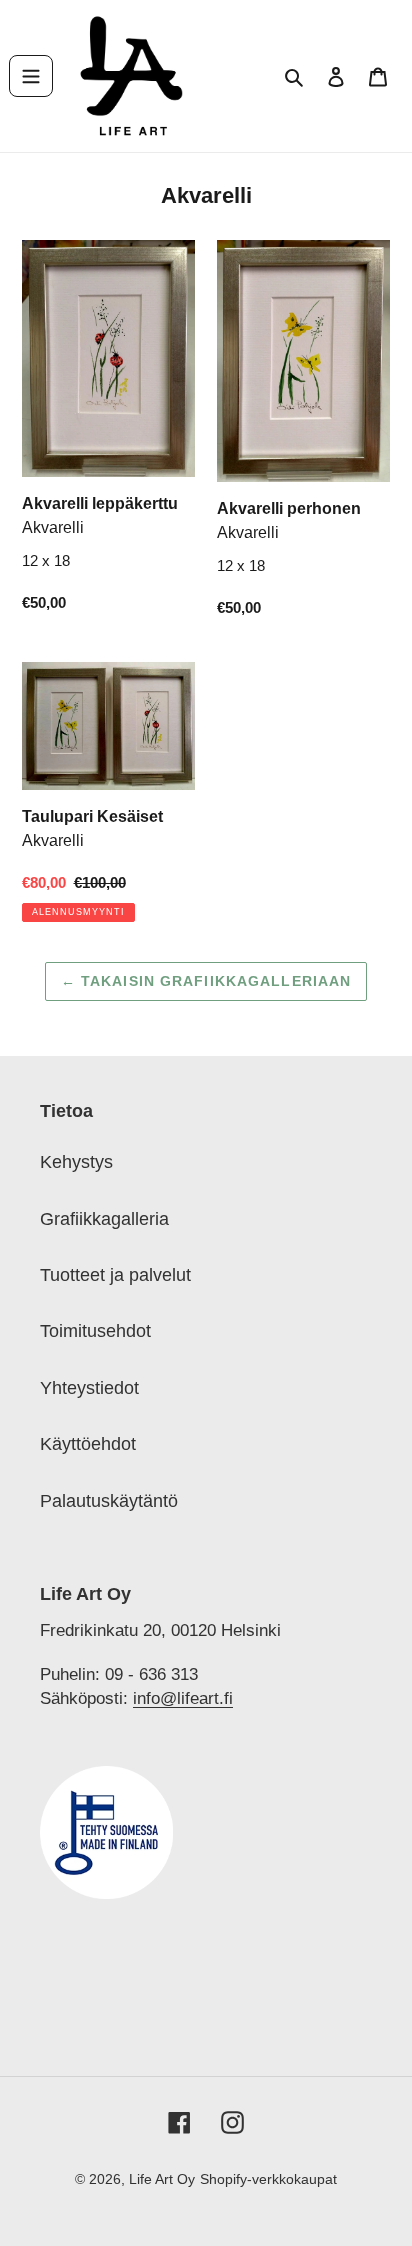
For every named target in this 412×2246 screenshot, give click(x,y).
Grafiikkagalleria (104, 1219)
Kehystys (76, 1162)
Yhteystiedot (89, 1388)
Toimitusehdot (95, 1331)
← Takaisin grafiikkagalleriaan (206, 981)
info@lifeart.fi (183, 1698)
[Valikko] (31, 76)
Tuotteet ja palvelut (115, 1275)
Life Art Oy (162, 2179)
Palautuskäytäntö (109, 1501)
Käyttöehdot (88, 1444)
